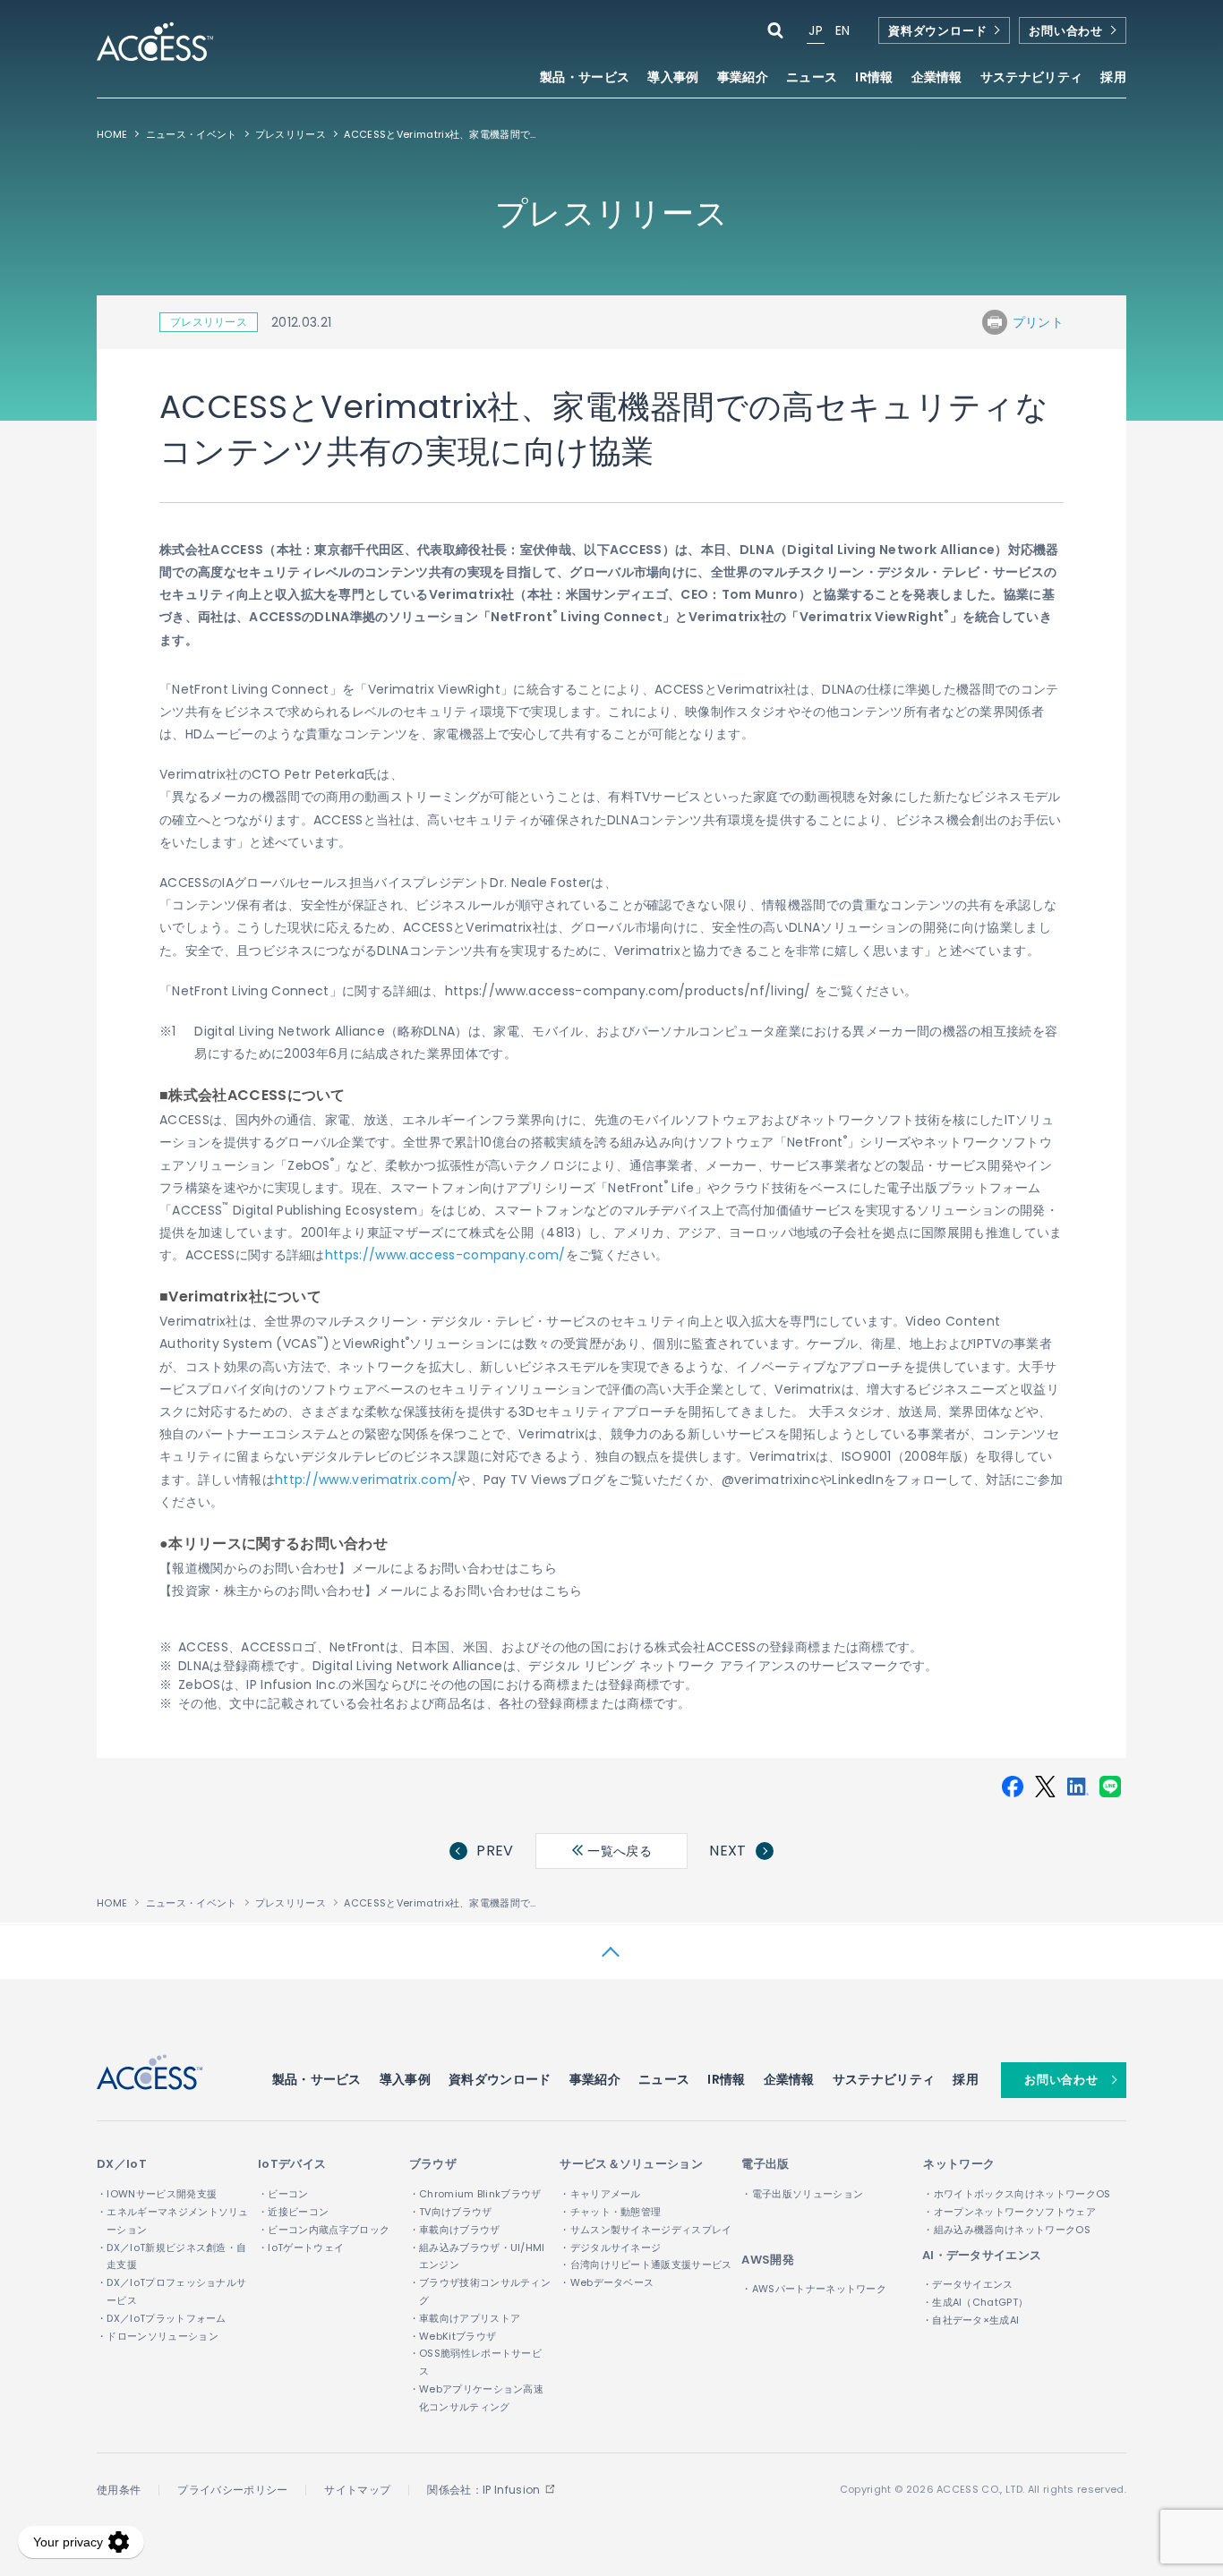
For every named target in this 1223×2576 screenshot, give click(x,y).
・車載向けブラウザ (455, 2230)
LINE (1110, 1787)
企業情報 (789, 2079)
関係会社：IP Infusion (483, 2490)
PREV (495, 1851)
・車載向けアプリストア (465, 2318)
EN (843, 30)
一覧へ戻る (618, 1851)
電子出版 (765, 2164)
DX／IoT (122, 2164)
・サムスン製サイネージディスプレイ (646, 2230)
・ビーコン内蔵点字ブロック (324, 2230)
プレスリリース (291, 134)
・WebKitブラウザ (453, 2336)
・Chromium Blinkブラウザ (475, 2194)
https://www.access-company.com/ (445, 1255)
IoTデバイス (292, 2164)
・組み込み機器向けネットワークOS (1006, 2230)
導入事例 (673, 78)
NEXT (727, 1851)
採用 (1113, 78)
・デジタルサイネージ (610, 2248)
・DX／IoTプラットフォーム (162, 2318)
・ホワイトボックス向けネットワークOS (1017, 2194)
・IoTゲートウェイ (301, 2248)
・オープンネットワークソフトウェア (1009, 2212)
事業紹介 (595, 2079)
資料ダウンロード (937, 31)
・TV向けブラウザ (451, 2212)
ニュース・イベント (192, 134)
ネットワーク (959, 2164)
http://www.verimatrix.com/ (366, 1480)
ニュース (812, 78)
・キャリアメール (600, 2194)
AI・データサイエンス (982, 2255)
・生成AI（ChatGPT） (975, 2302)
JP (816, 30)
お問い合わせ (1066, 31)
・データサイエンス (968, 2284)
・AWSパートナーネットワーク (814, 2289)
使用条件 (119, 2490)
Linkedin (1078, 1787)
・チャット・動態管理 (610, 2212)
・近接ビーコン (293, 2212)
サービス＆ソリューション (631, 2164)
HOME (112, 134)
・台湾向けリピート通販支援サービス (646, 2265)
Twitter (1045, 1787)
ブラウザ (433, 2164)
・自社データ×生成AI (971, 2320)
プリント (1038, 322)
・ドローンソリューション (158, 2336)
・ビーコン (283, 2194)
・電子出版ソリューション (802, 2194)
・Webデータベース (607, 2282)
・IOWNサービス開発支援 (157, 2194)
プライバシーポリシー (232, 2490)
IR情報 (726, 2079)
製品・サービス (317, 2079)
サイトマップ (357, 2490)
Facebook (1013, 1787)
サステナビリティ (884, 2079)
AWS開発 (768, 2260)
